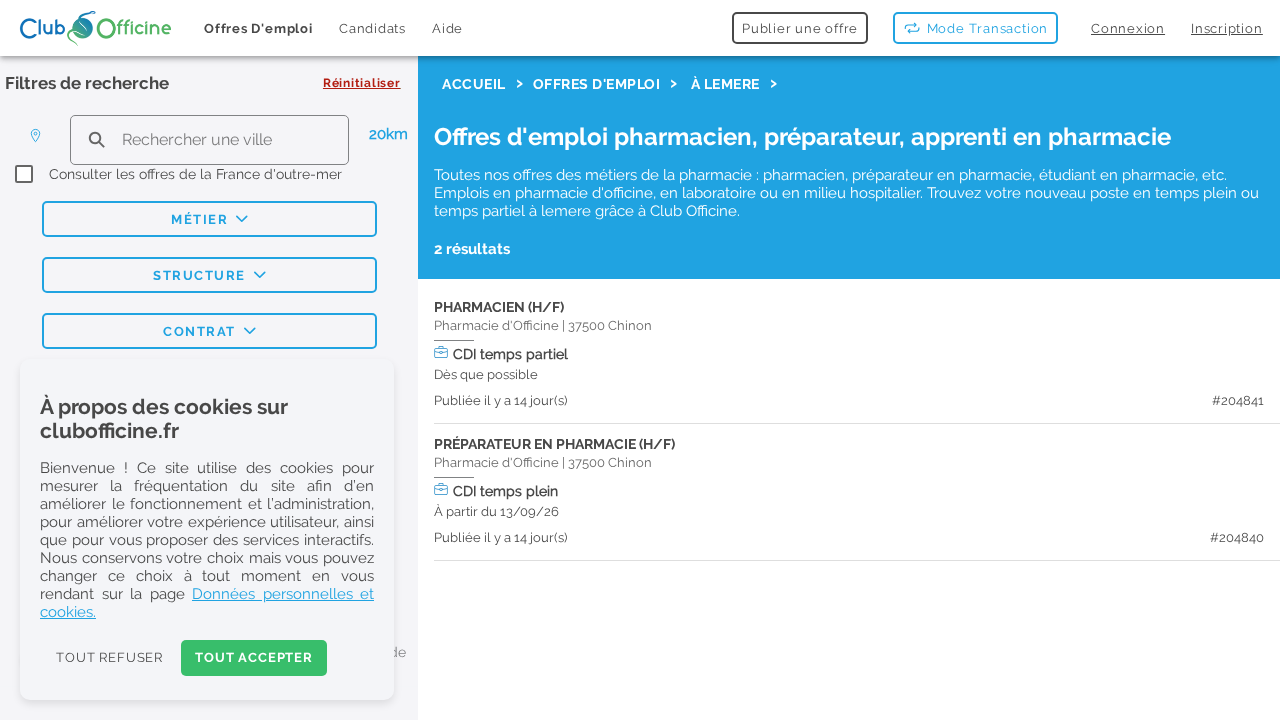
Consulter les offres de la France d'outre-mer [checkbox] (195, 174)
